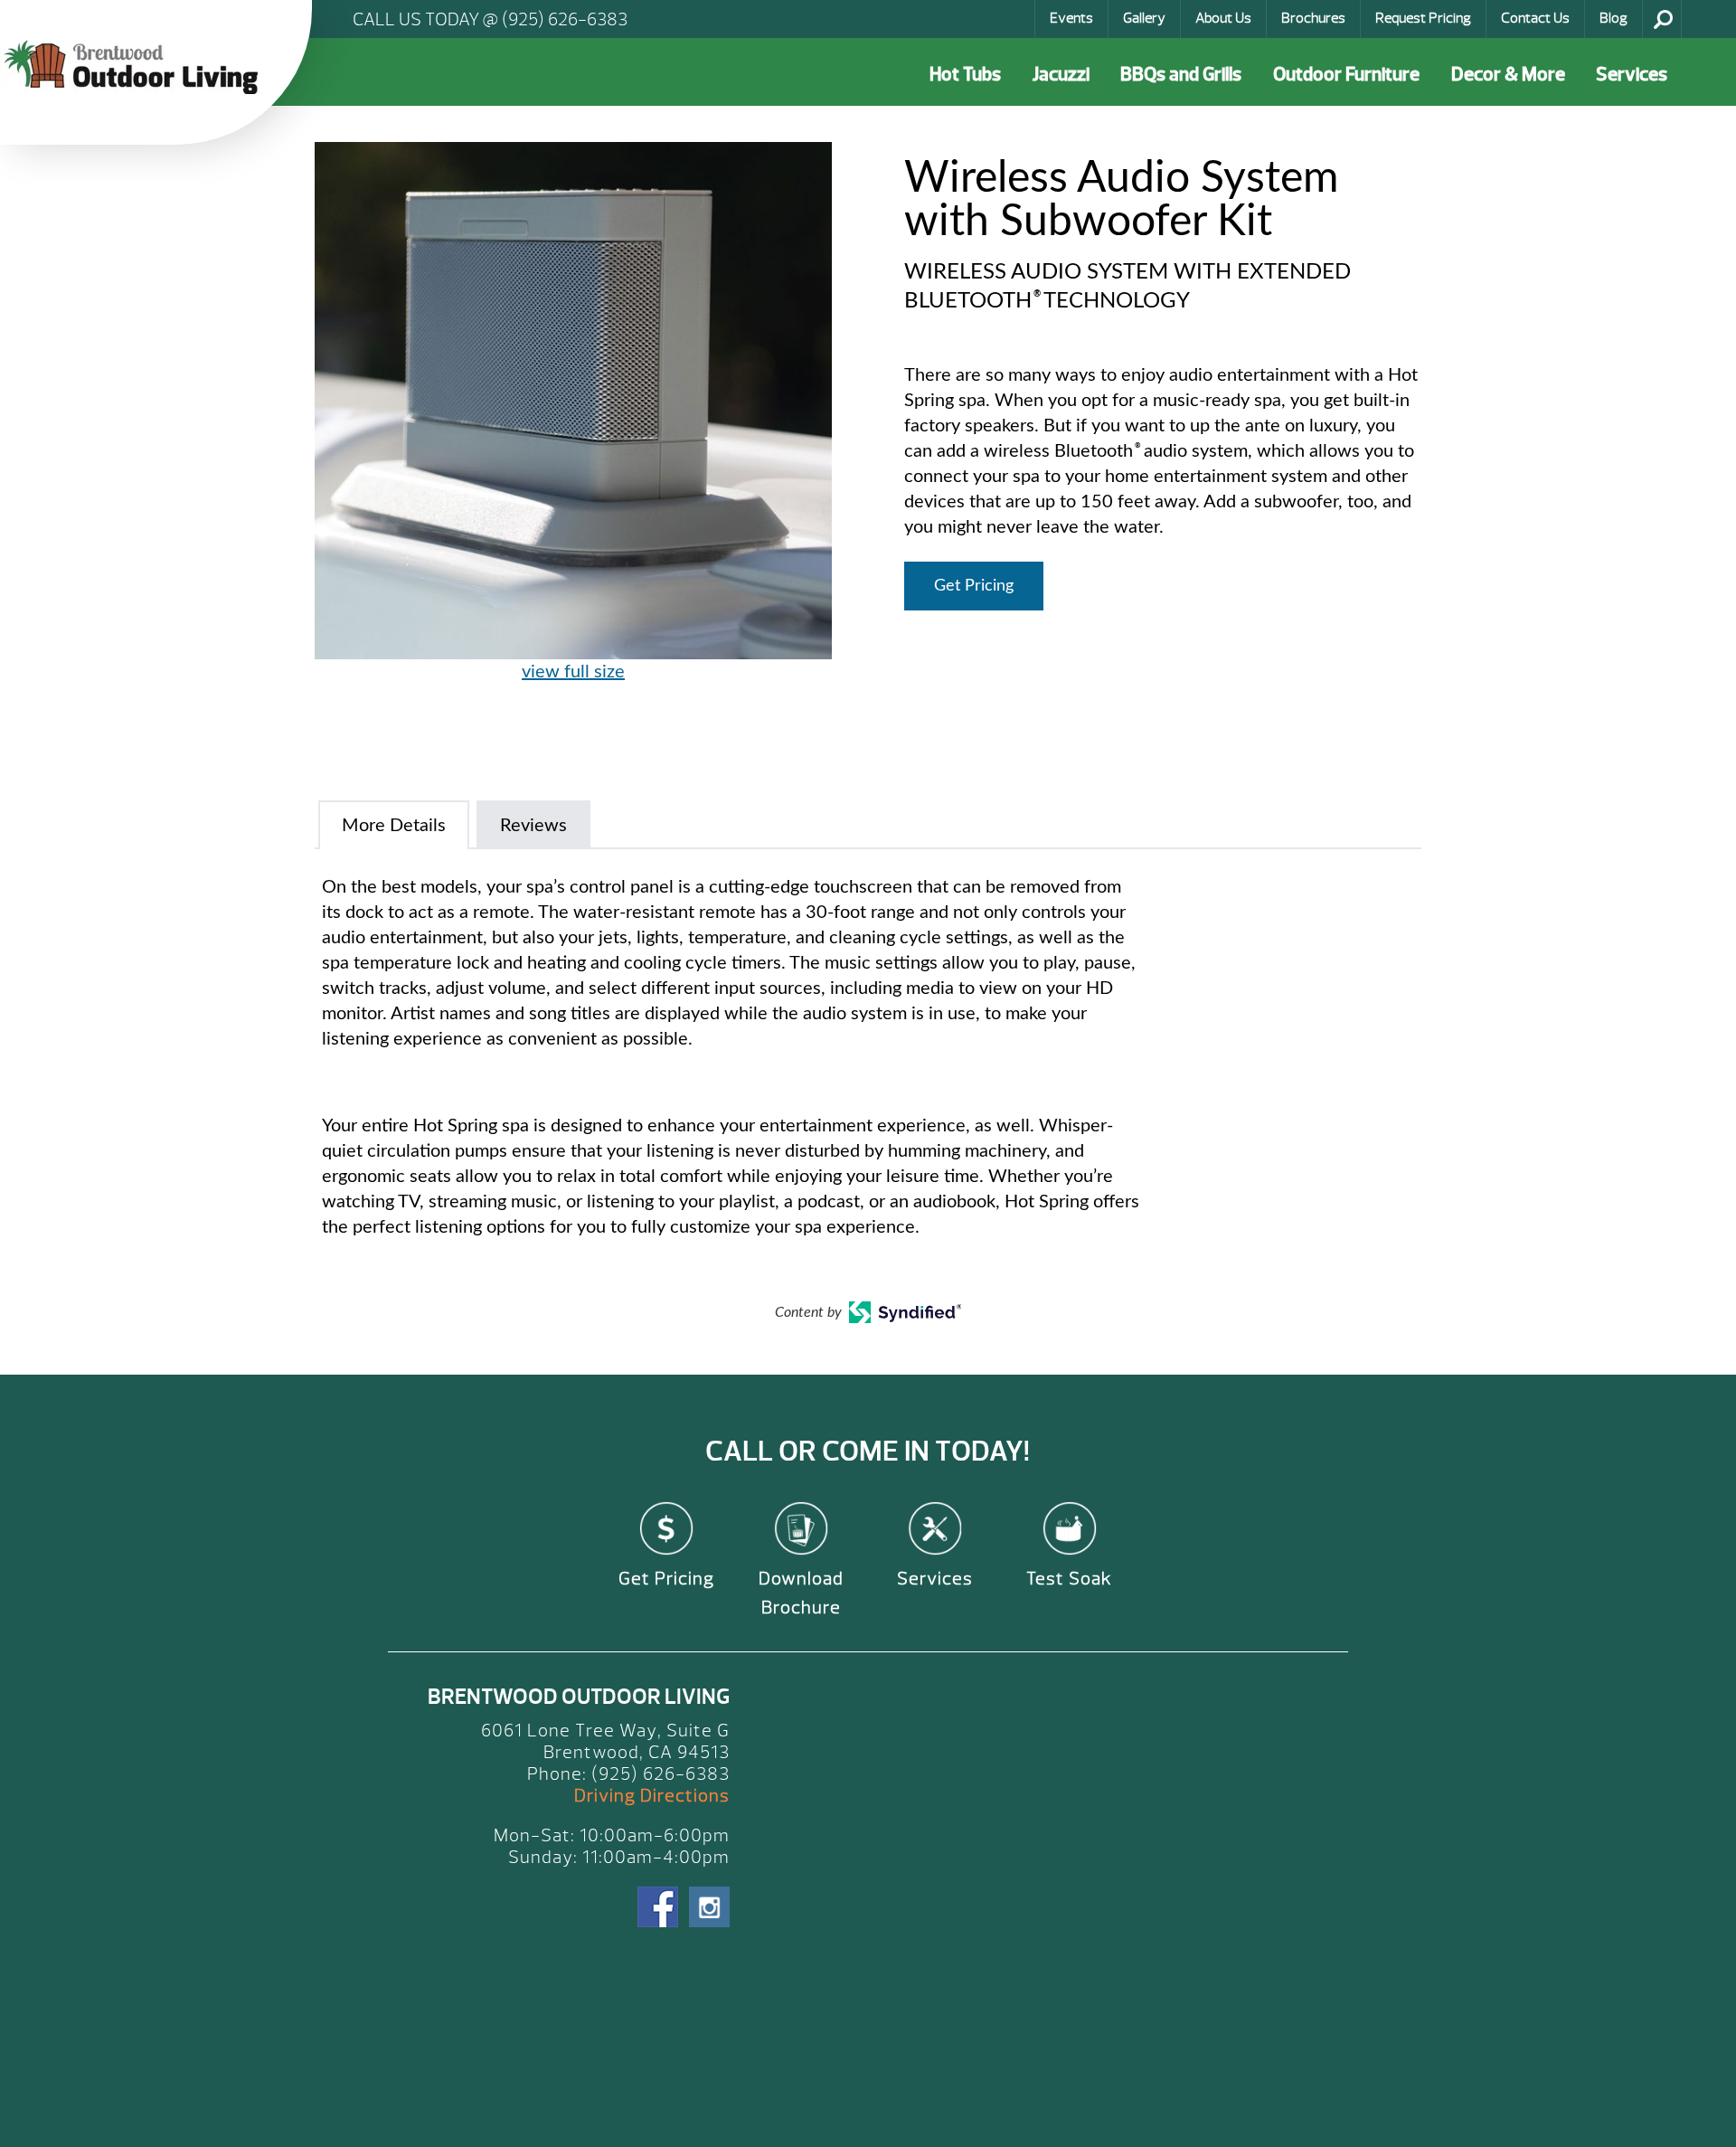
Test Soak (1069, 1579)
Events (1071, 18)
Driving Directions (652, 1796)
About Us (1223, 18)
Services (1632, 75)
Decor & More (1508, 75)
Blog (1613, 18)
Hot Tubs (965, 75)
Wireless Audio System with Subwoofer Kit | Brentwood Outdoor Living (136, 67)
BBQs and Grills (1181, 75)
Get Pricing (974, 586)
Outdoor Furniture (1346, 75)
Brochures (1313, 18)
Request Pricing (1423, 18)
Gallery (1144, 18)
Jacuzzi (1061, 75)
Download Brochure (801, 1593)
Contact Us (1535, 18)
